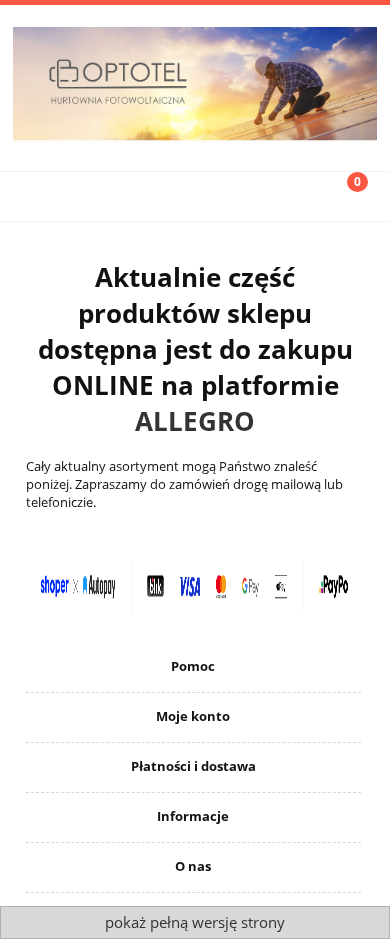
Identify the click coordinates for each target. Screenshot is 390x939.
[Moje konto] (244, 195)
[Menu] (49, 195)
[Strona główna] (195, 82)
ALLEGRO (195, 421)
